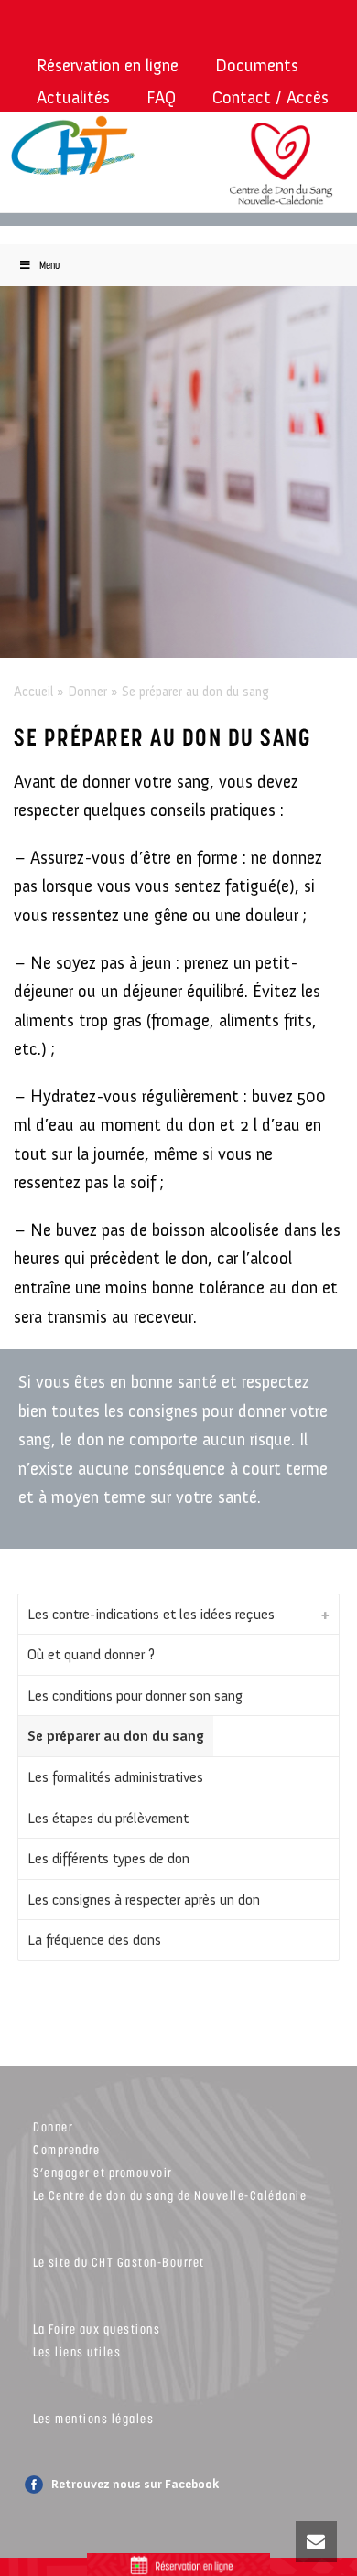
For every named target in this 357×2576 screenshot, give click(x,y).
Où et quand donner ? (91, 1654)
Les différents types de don (108, 1858)
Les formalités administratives (115, 1777)
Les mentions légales (93, 2418)
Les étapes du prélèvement (108, 1818)
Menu (49, 265)
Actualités (73, 97)
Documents (257, 65)
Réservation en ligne (108, 65)
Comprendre (66, 2149)
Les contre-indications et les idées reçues (151, 1614)
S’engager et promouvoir (103, 2172)
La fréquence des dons (94, 1940)
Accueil (33, 692)
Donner (87, 692)
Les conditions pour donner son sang (135, 1696)
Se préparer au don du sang (116, 1736)
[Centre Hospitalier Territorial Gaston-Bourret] (81, 146)
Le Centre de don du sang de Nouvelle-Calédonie (170, 2195)
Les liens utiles (77, 2351)
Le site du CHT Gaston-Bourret (119, 2262)
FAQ (161, 97)
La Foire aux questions (97, 2329)
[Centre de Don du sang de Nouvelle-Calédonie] (281, 175)
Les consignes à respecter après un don (144, 1900)
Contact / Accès (270, 97)
